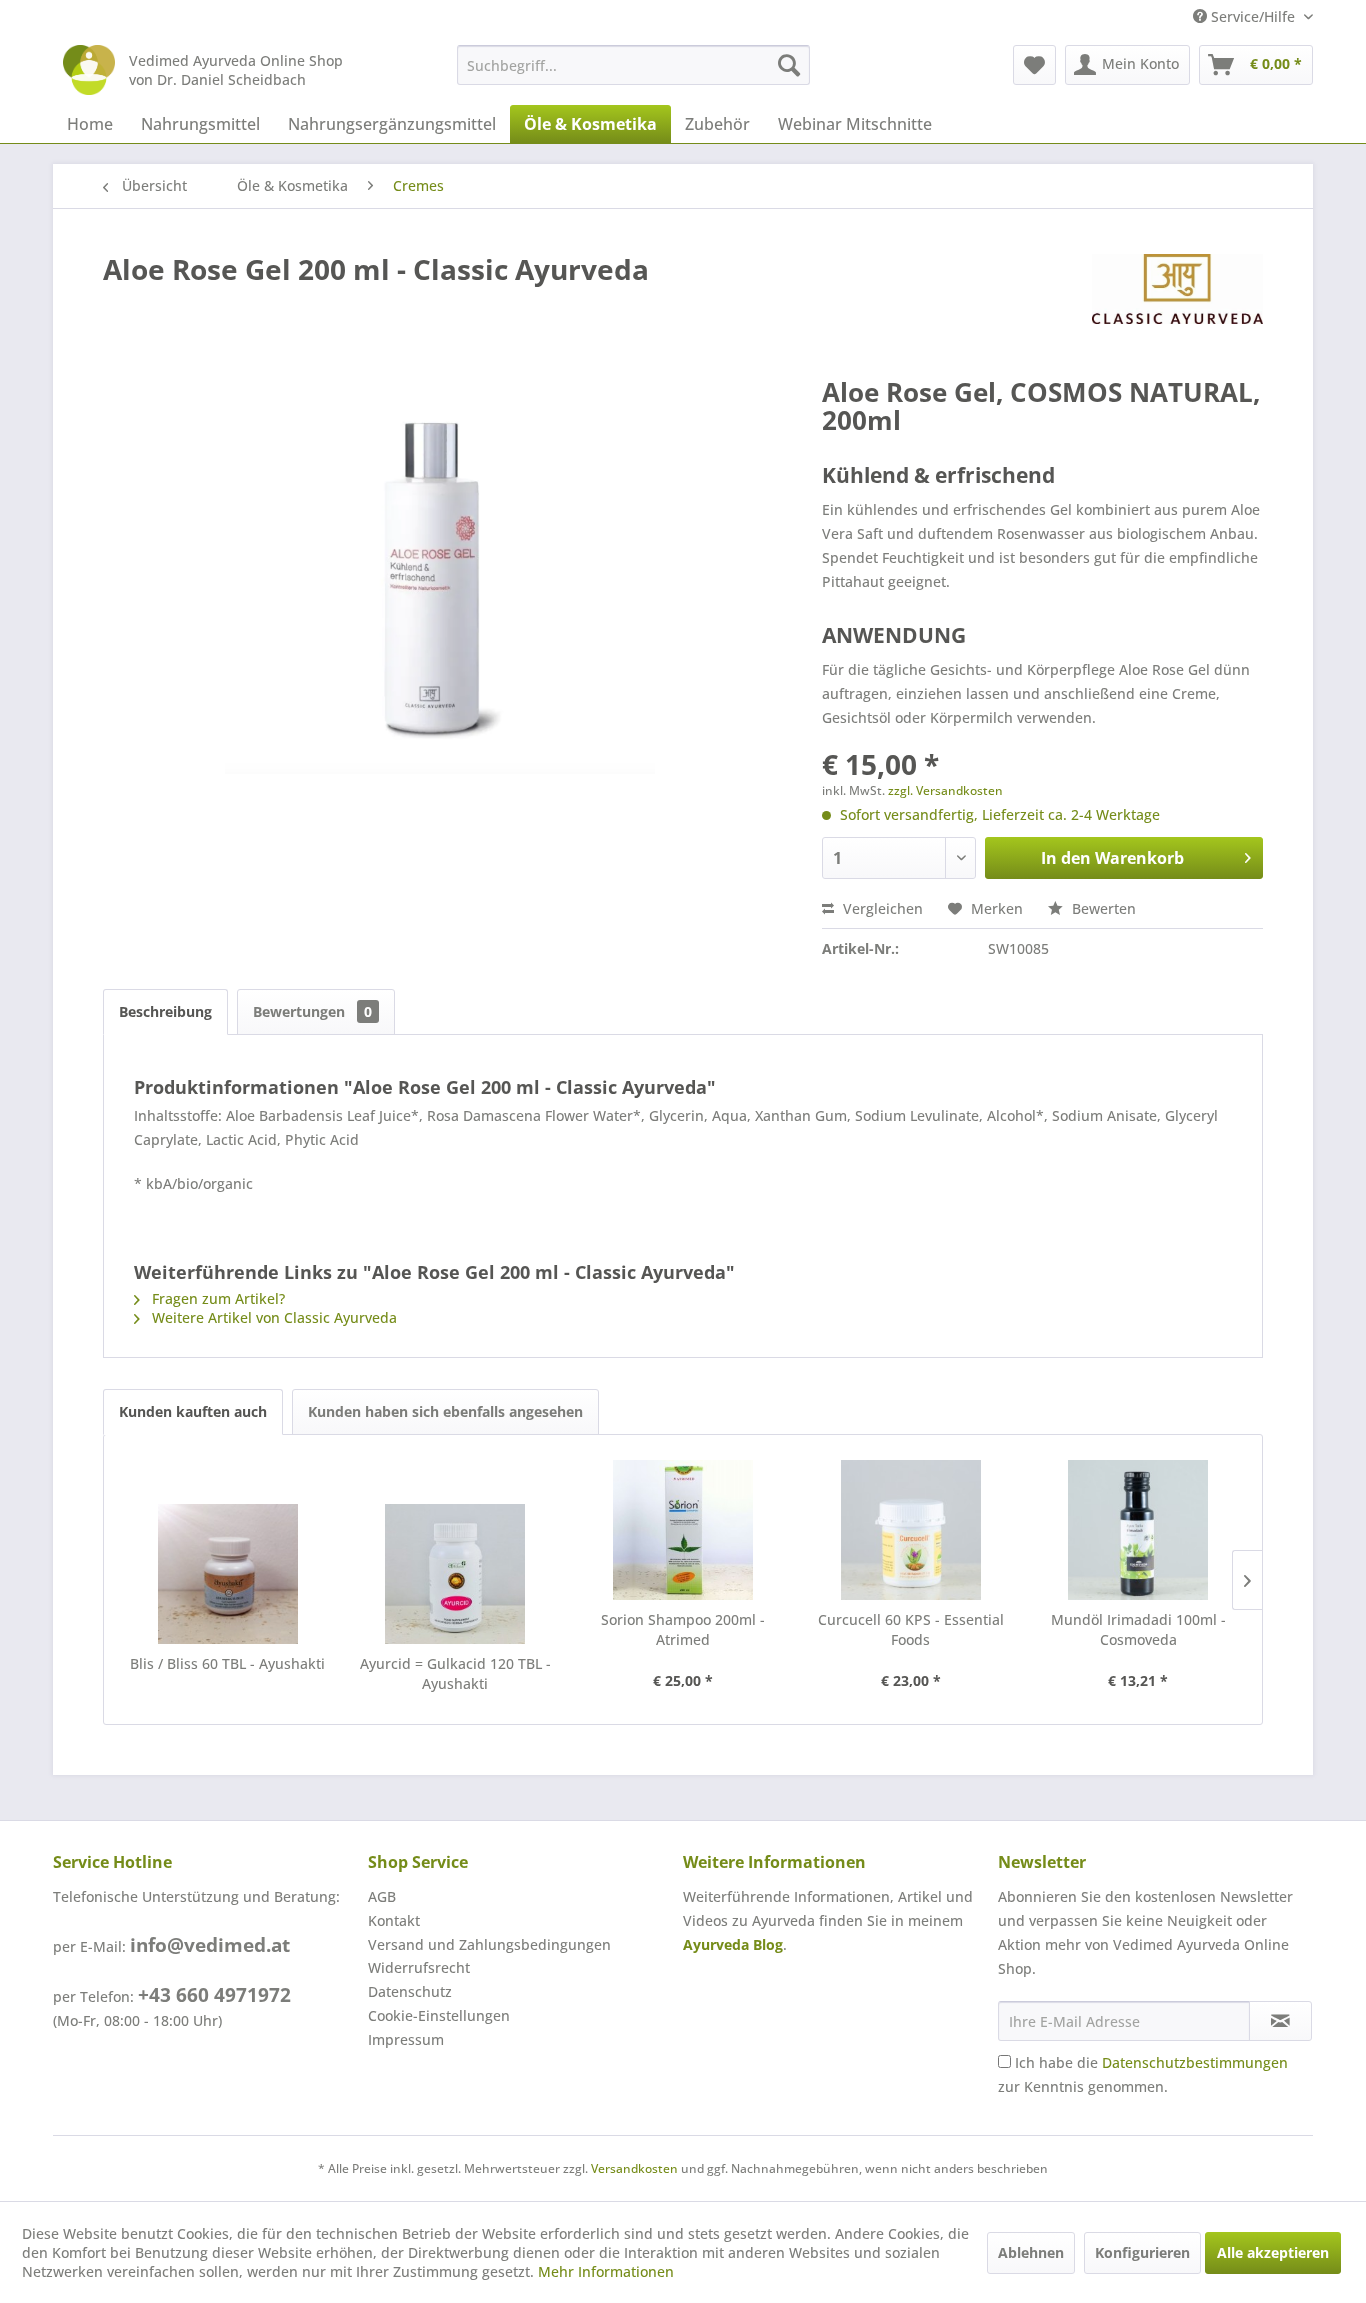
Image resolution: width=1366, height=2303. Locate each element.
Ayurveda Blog (733, 1944)
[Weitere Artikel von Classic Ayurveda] (1177, 289)
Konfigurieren (1142, 2252)
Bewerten (1102, 908)
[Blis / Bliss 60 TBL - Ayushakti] (228, 1574)
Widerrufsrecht (419, 1967)
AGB (382, 1896)
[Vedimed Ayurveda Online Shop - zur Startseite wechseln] (89, 70)
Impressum (406, 2039)
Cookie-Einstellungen (439, 2015)
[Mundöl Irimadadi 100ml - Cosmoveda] (1138, 1530)
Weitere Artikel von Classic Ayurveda (272, 1317)
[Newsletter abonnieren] (1280, 2021)
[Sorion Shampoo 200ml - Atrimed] (683, 1530)
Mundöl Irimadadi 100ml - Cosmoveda (1138, 1629)
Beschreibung (165, 1011)
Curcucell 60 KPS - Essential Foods (911, 1629)
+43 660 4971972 (214, 1995)
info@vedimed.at (210, 1945)
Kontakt (394, 1920)
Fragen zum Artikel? (216, 1298)
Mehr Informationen (606, 2271)
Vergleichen (881, 908)
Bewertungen (312, 1011)
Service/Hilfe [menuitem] (1253, 16)
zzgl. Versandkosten (945, 790)
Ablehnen (1031, 2252)
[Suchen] (789, 65)
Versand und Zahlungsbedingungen (489, 1944)
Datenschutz (410, 1991)
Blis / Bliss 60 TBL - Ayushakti (227, 1663)
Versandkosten (634, 2168)
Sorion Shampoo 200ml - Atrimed (683, 1629)
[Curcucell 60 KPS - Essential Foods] (911, 1530)
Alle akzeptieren (1273, 2252)
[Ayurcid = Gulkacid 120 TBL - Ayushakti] (456, 1574)
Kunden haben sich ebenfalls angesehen (445, 1411)
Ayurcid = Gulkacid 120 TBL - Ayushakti (455, 1673)
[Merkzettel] (1034, 65)
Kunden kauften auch (193, 1411)
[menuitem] (633, 65)
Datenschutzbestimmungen (1195, 2062)
